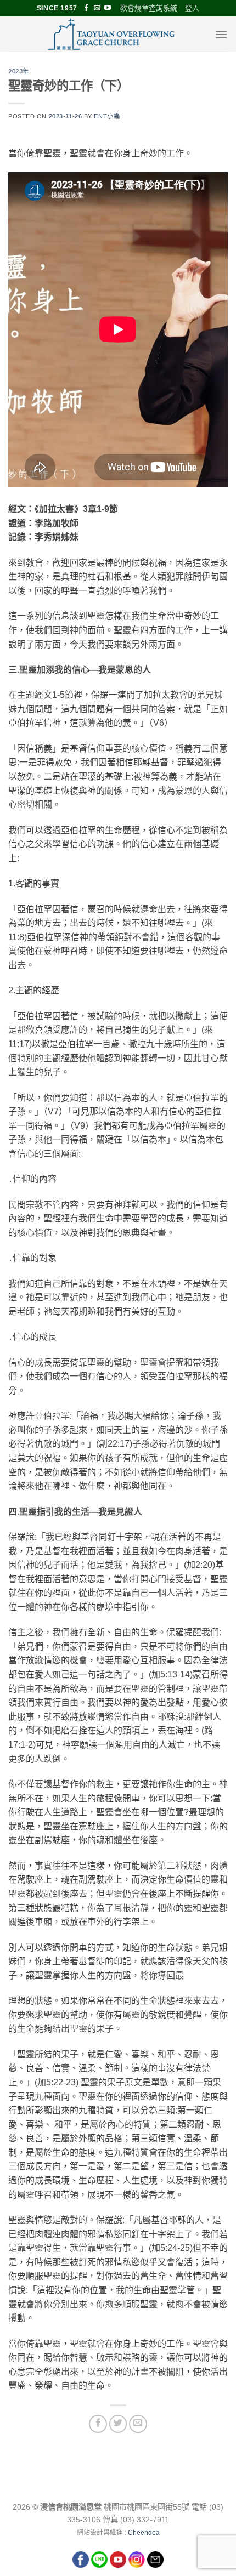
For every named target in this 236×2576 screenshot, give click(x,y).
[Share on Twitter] (118, 2424)
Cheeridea (144, 2533)
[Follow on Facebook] (86, 8)
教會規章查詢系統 (149, 8)
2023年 (19, 71)
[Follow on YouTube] (108, 8)
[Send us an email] (97, 8)
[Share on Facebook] (98, 2424)
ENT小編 (107, 116)
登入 (192, 8)
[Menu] (221, 34)
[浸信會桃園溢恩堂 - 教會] (111, 34)
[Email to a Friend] (138, 2424)
